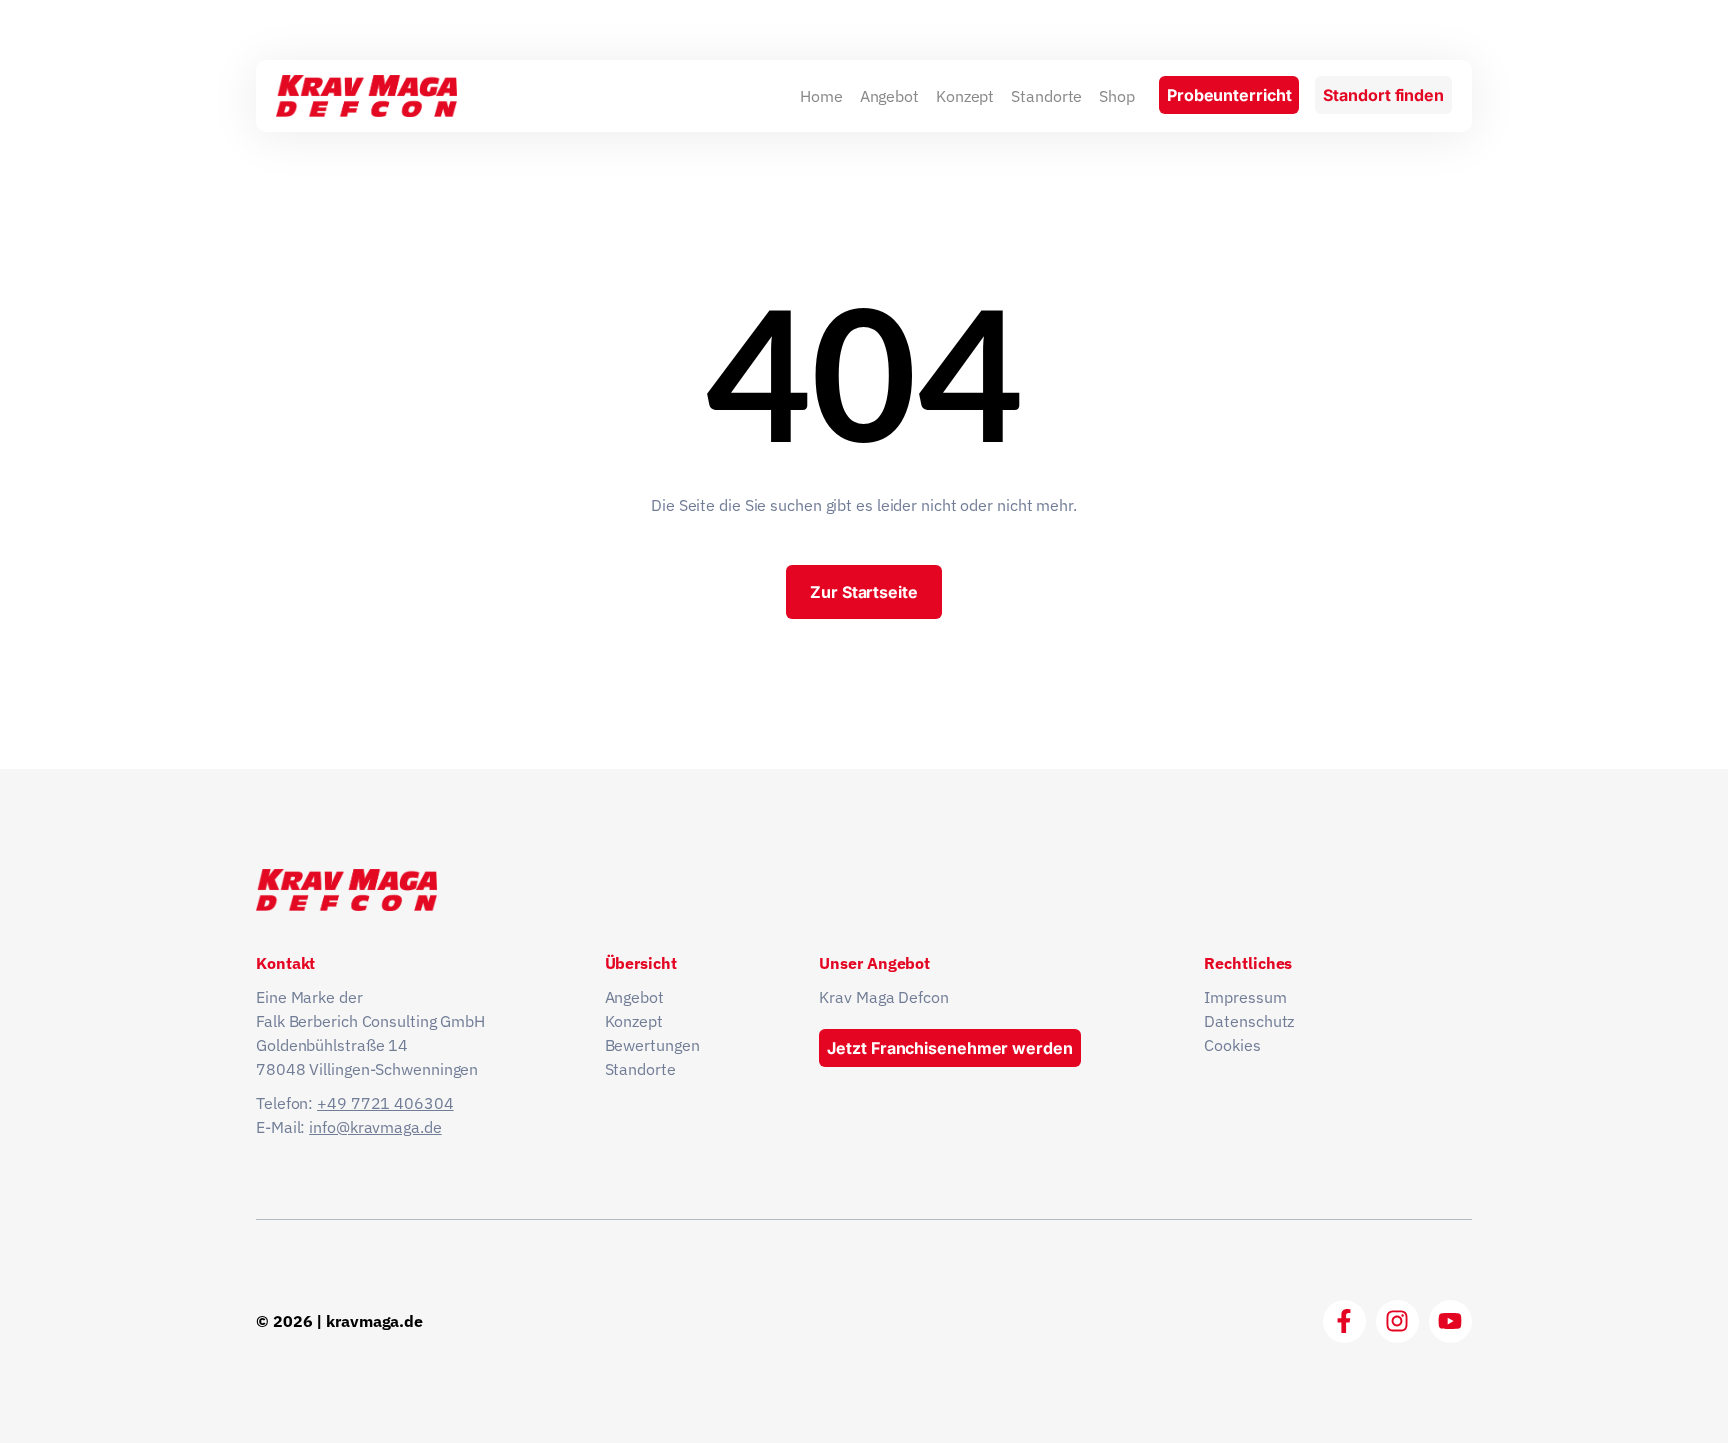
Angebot (889, 96)
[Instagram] (1397, 1321)
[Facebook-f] (1344, 1321)
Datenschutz (1249, 1021)
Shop (1117, 96)
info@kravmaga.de (375, 1127)
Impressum (1245, 997)
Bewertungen (652, 1045)
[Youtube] (1450, 1321)
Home (821, 96)
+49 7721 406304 (385, 1103)
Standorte (1046, 96)
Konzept (965, 96)
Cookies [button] (1232, 1045)
